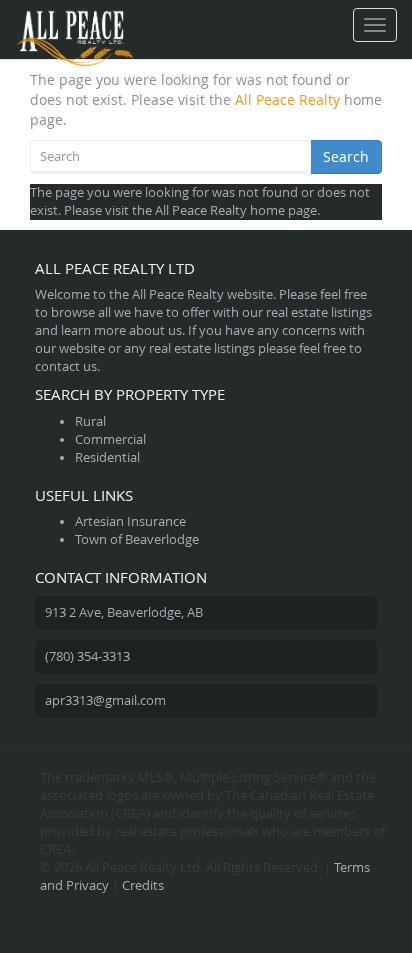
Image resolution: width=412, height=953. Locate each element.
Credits (143, 885)
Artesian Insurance (130, 521)
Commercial (110, 439)
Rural (90, 421)
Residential (107, 457)
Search (346, 156)
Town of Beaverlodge (137, 539)
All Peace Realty (287, 99)
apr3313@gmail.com (105, 700)
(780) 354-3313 (87, 656)
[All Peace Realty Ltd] (75, 25)
